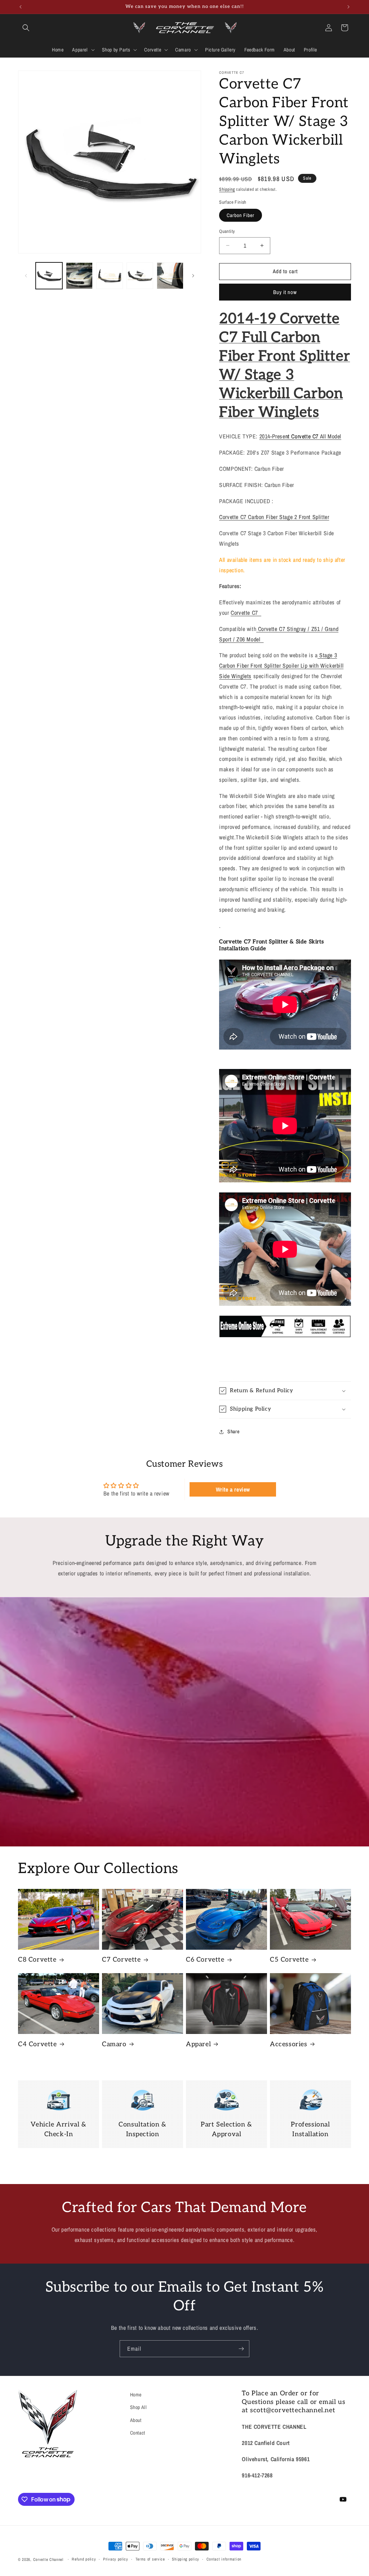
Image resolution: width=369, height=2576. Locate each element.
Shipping (227, 189)
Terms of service (150, 2559)
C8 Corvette (37, 1960)
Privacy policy (116, 2559)
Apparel (198, 2044)
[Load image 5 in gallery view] (170, 276)
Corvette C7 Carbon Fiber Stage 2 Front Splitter (274, 517)
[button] (26, 28)
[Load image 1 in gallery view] (49, 276)
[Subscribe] (241, 2349)
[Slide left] (26, 276)
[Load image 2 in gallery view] (79, 276)
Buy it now (285, 292)
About (136, 2420)
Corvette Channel (48, 2559)
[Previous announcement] (21, 7)
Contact (138, 2433)
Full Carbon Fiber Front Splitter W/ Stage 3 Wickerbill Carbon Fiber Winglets (284, 375)
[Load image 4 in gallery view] (140, 276)
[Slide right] (193, 276)
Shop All (139, 2407)
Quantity (227, 231)
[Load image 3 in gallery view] (110, 276)
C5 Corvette (289, 1960)
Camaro (114, 2044)
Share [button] (233, 1431)
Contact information (224, 2559)
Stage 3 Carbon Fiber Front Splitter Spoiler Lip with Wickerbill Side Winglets (281, 666)
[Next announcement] (348, 7)
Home (136, 2395)
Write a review (233, 1489)
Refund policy (84, 2559)
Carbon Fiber (241, 215)
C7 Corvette (121, 1960)
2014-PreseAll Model (300, 436)
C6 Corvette (205, 1960)
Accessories (289, 2044)
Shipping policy (186, 2559)
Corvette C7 (246, 613)
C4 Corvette (37, 2044)
